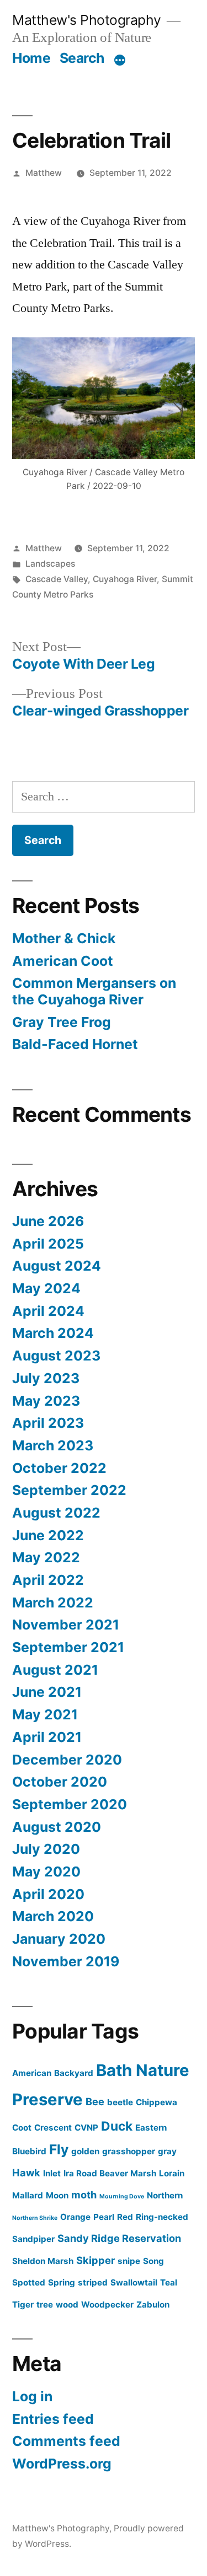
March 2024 (53, 1333)
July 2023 (46, 1378)
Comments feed (66, 2441)
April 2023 (48, 1423)
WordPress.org (62, 2464)
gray (167, 2151)
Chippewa (156, 2102)
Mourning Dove (122, 2196)
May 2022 (46, 1557)
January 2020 (59, 1939)
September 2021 (68, 1647)
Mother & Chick (64, 938)
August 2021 (55, 1670)
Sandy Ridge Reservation (119, 2238)
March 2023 (53, 1445)
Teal (169, 2282)
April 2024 (48, 1311)
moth (84, 2195)
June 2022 (48, 1535)
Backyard (74, 2073)
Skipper (95, 2260)
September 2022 (69, 1490)
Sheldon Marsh (43, 2261)
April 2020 (48, 1894)
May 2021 (45, 1714)
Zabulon (153, 2305)
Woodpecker (107, 2305)
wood (67, 2305)
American (32, 2073)
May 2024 (46, 1288)
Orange (75, 2217)
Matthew (44, 173)
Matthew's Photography (87, 20)
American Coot (63, 961)
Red (125, 2217)
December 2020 (67, 1760)
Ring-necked (162, 2217)
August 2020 (57, 1827)
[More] (120, 60)
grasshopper (129, 2151)
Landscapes (50, 564)
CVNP (86, 2128)
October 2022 (59, 1468)
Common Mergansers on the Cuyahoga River (94, 991)
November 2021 (66, 1625)
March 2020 (53, 1916)
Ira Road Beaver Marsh (110, 2173)
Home (31, 58)
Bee (95, 2101)
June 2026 (48, 1221)
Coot (22, 2128)
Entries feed (53, 2419)
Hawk (26, 2172)
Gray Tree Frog (62, 1022)
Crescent (53, 2128)
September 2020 (70, 1804)
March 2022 (53, 1602)
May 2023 (46, 1401)
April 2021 (47, 1737)
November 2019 (66, 1961)
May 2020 (46, 1872)
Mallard (28, 2195)
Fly (59, 2149)
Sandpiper (33, 2239)
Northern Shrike (35, 2218)
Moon (57, 2195)
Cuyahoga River (125, 579)
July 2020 (46, 1849)
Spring (62, 2282)
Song (153, 2261)
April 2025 (48, 1244)
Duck (117, 2126)
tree (45, 2305)
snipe (129, 2261)
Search (82, 58)
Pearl (104, 2217)
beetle (120, 2102)
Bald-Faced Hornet (75, 1044)
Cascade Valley (57, 579)
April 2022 (48, 1580)
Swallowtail (134, 2282)
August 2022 (56, 1513)
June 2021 (47, 1692)
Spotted (29, 2282)
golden (85, 2151)
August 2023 (56, 1356)
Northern (165, 2195)
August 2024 (57, 1266)
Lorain (172, 2173)
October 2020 (60, 1782)
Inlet (52, 2173)
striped (93, 2282)
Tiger (23, 2305)
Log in (32, 2396)
